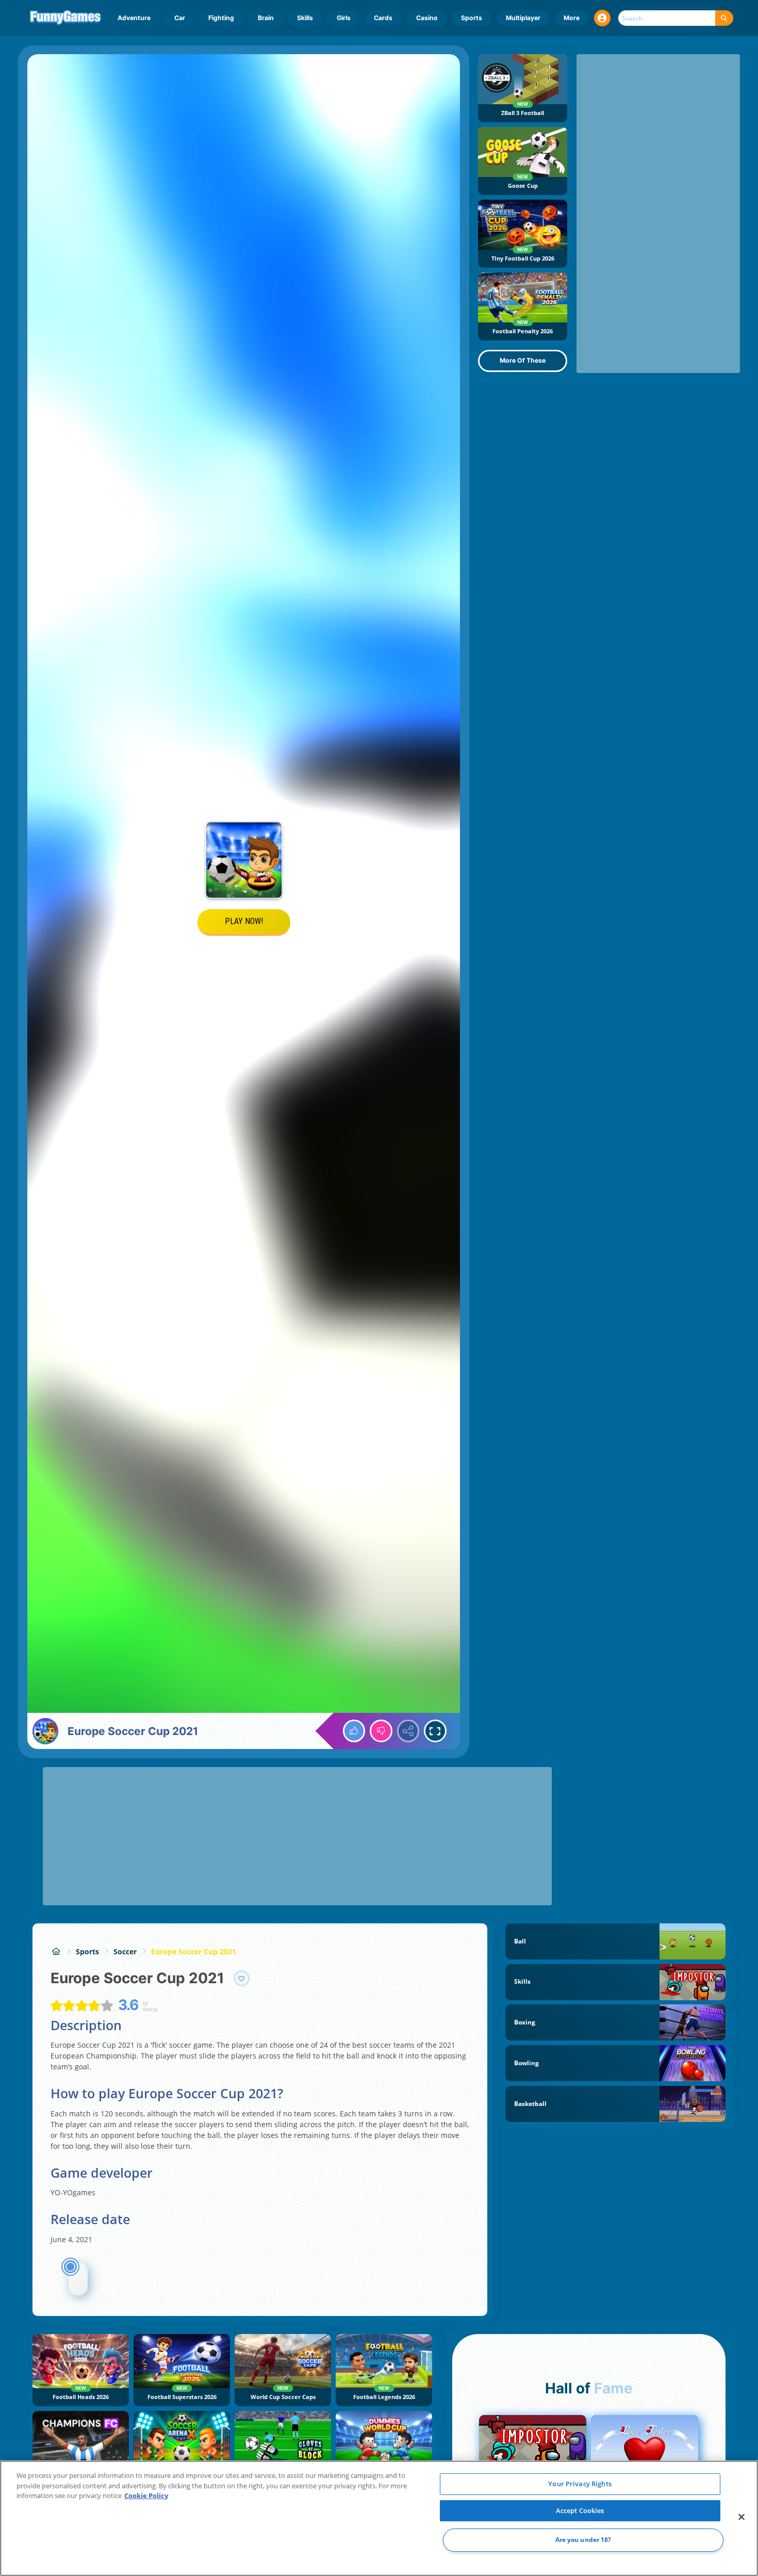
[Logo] (66, 18)
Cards (383, 18)
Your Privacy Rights (580, 2484)
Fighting (221, 18)
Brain (266, 18)
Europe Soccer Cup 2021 (194, 1951)
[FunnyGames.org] (56, 1951)
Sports (472, 18)
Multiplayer (523, 18)
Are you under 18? (583, 2540)
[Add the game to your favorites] (242, 1979)
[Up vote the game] (354, 1731)
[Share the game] (408, 1731)
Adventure (134, 18)
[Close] (741, 2517)
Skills (305, 18)
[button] (602, 18)
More (572, 18)
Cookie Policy (146, 2496)
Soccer (125, 1951)
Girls (344, 18)
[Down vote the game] (381, 1731)
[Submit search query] (724, 18)
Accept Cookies (580, 2510)
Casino (427, 18)
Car (180, 18)
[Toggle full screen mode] (435, 1731)
